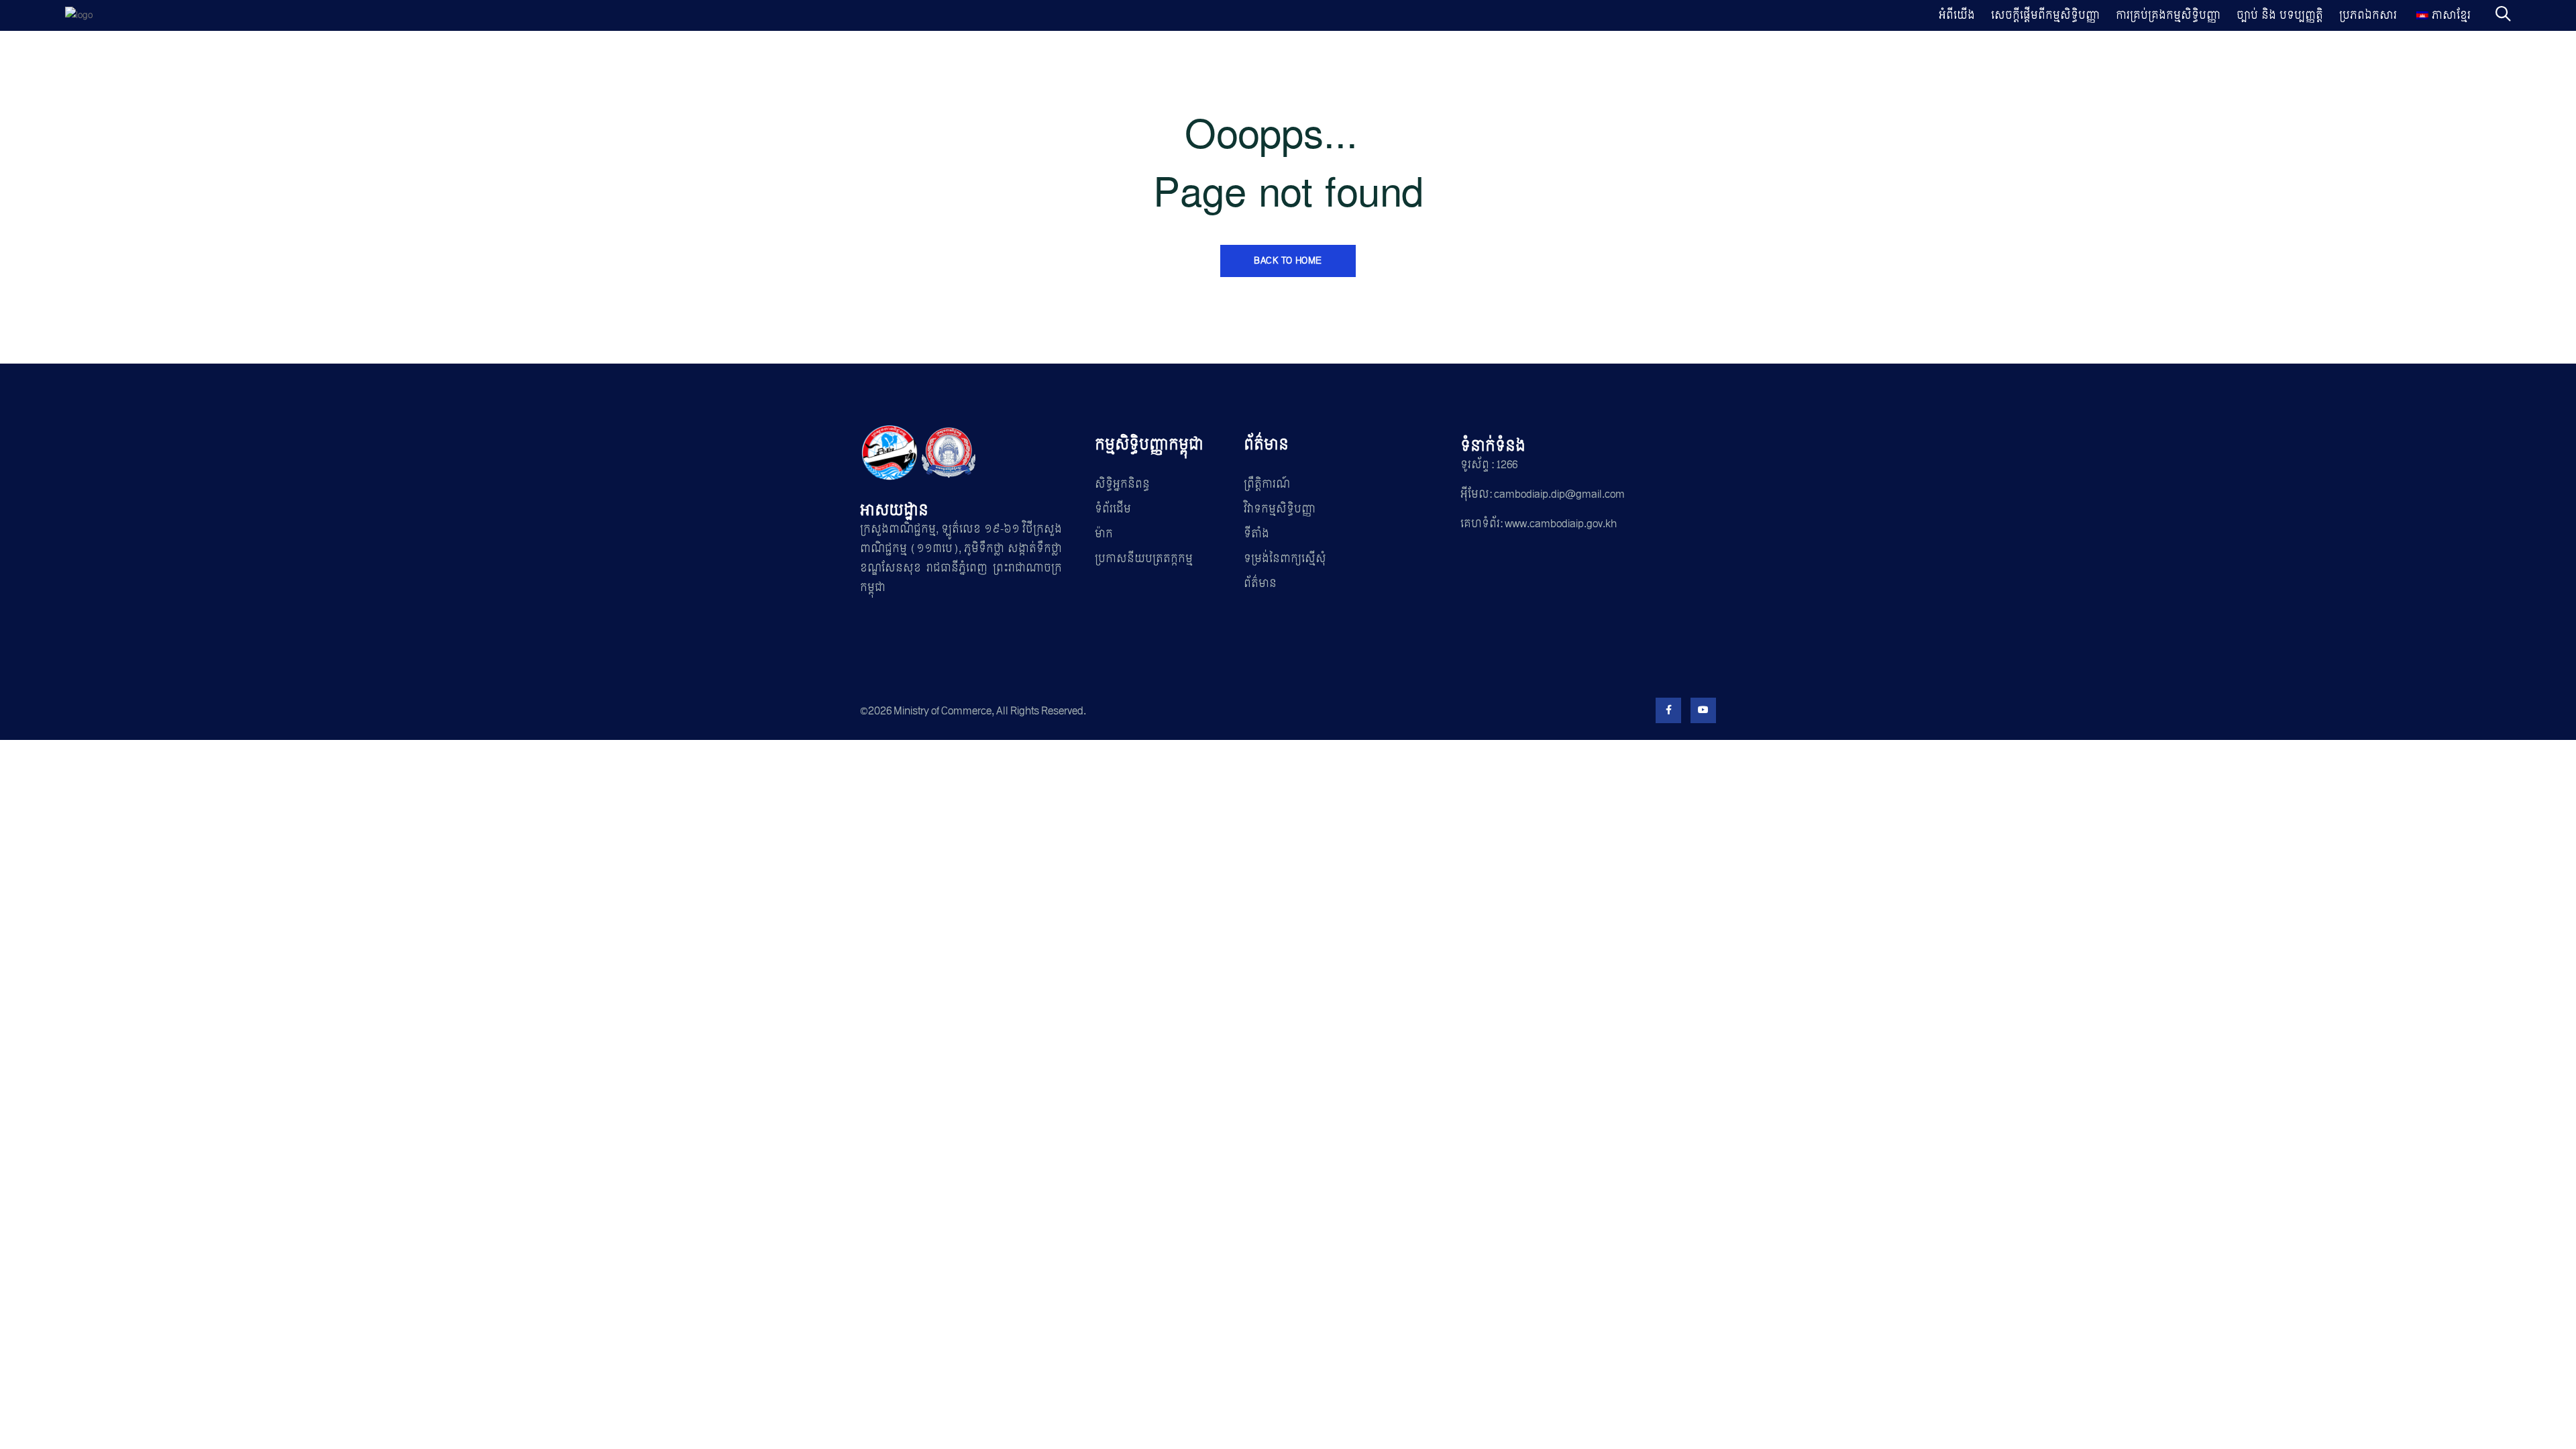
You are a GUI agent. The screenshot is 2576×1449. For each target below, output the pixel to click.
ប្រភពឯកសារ (2368, 15)
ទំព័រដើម (1113, 509)
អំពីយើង (1957, 15)
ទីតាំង (1256, 534)
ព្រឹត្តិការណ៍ (1267, 484)
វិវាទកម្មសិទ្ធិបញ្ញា (1280, 509)
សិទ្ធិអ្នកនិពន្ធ (1122, 484)
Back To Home (1288, 261)
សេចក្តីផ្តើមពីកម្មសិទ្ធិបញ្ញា (2045, 15)
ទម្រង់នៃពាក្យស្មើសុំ (1285, 558)
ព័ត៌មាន (1260, 583)
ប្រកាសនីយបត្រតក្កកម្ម (1144, 558)
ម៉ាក (1104, 534)
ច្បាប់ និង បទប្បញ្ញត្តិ (2280, 15)
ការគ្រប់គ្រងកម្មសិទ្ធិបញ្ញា (2168, 15)
